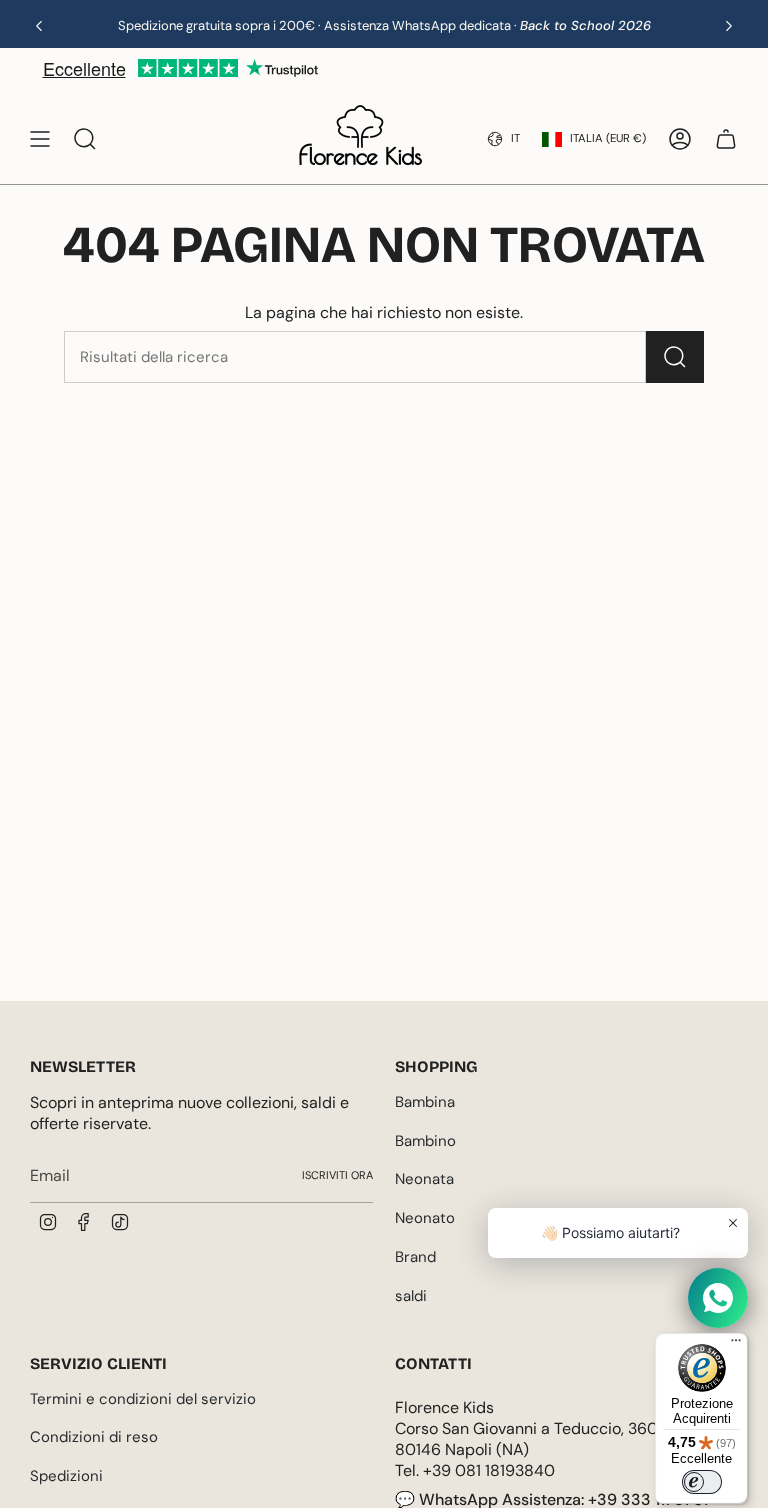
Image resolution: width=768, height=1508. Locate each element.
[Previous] (39, 26)
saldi (411, 1296)
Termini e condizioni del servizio (143, 1399)
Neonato (425, 1218)
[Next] (729, 26)
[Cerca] (675, 357)
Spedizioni (66, 1476)
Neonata (424, 1179)
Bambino (425, 1141)
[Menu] (736, 1345)
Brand (415, 1257)
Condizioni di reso (94, 1437)
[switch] (702, 1482)
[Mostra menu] (40, 139)
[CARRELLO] (726, 139)
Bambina (425, 1102)
